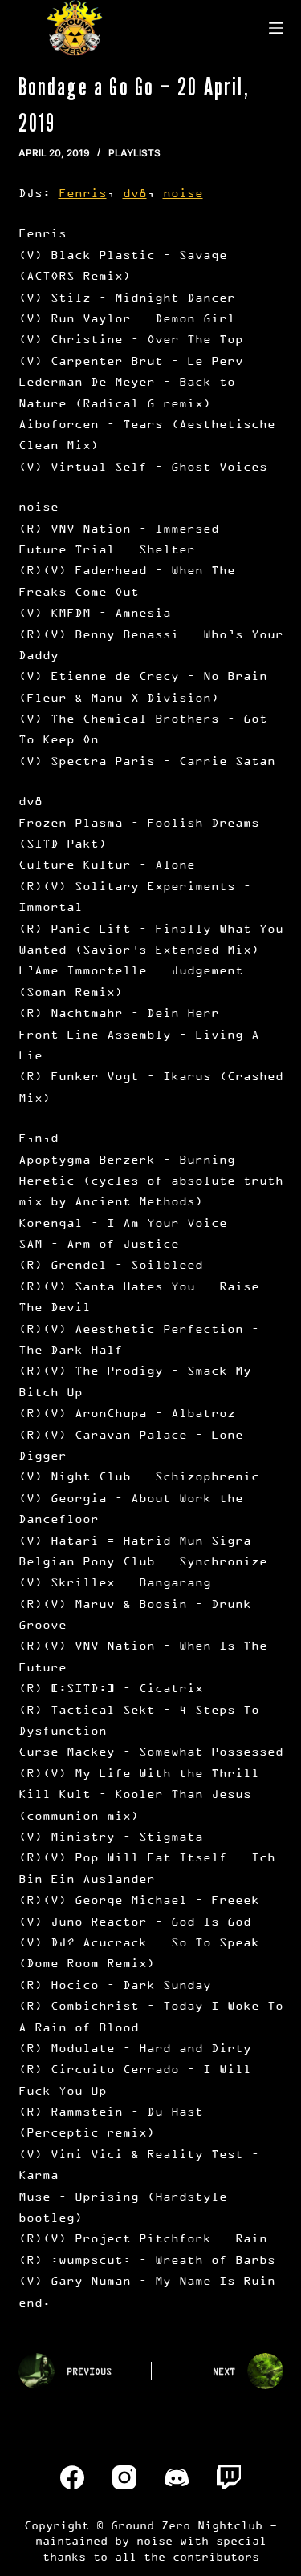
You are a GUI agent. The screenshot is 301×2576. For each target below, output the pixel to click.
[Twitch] (229, 2477)
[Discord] (177, 2477)
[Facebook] (72, 2477)
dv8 (135, 193)
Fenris (83, 193)
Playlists (134, 153)
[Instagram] (124, 2477)
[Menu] (276, 28)
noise (183, 193)
